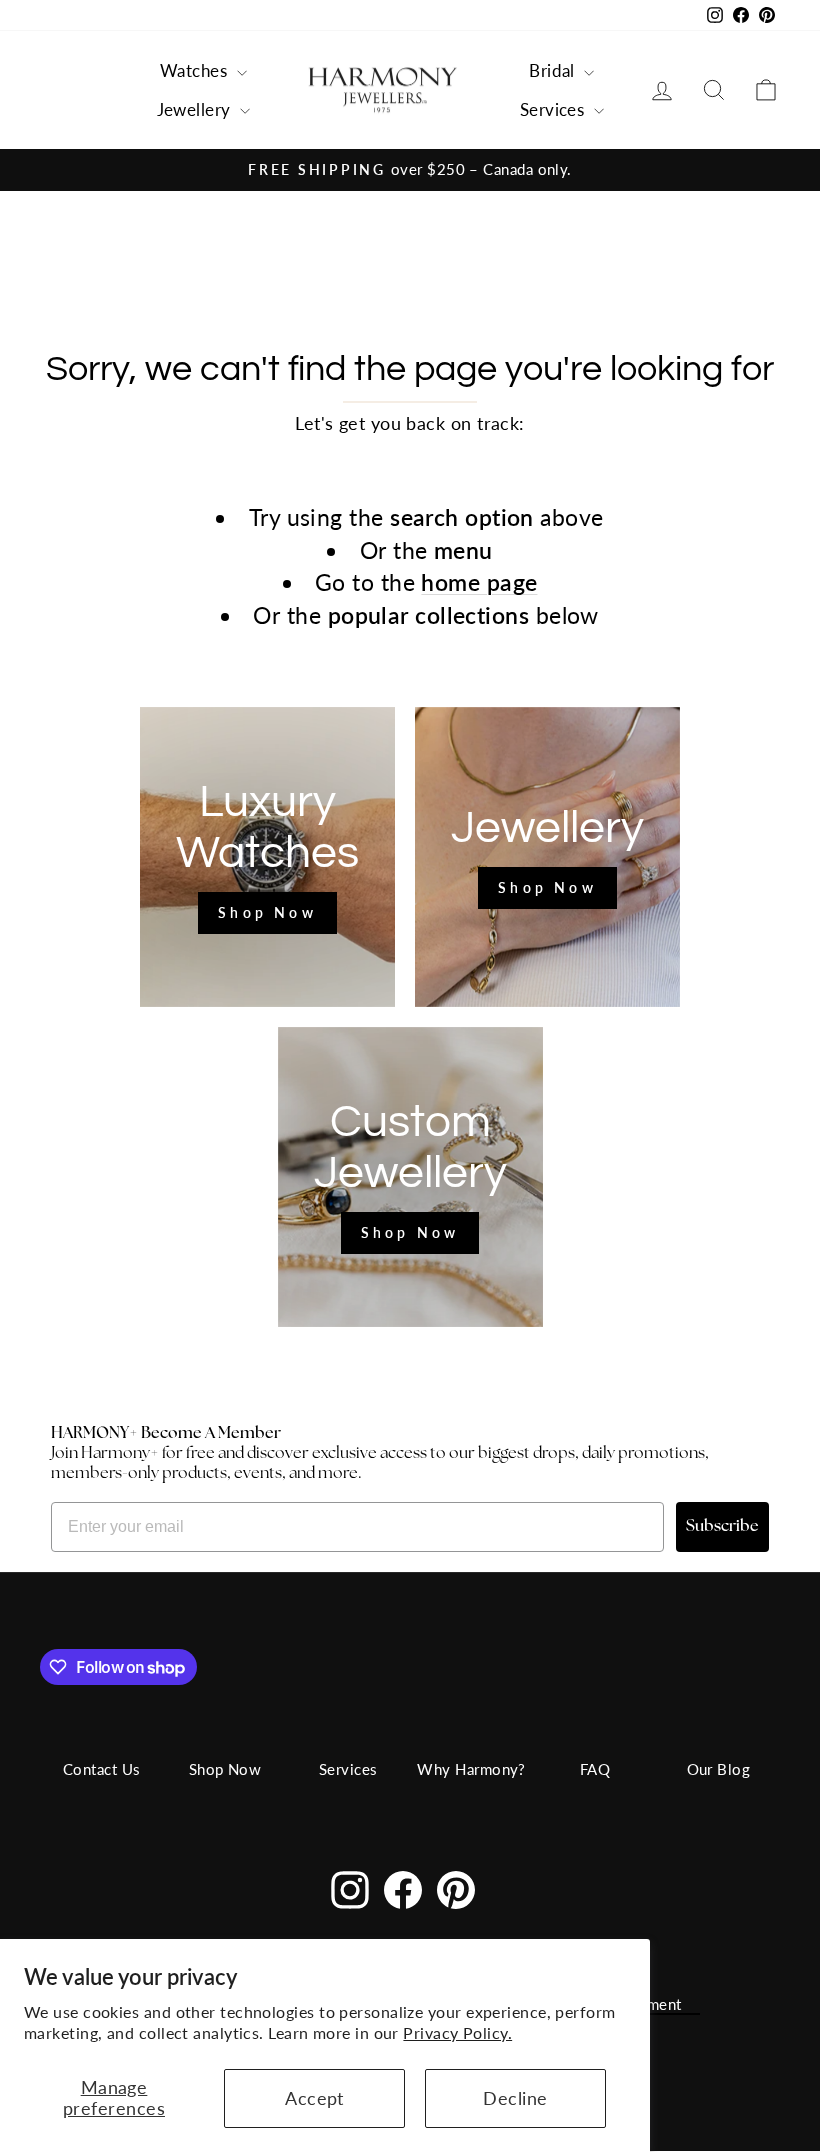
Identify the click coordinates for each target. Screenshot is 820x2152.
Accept (314, 2098)
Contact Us (102, 1769)
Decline (515, 2098)
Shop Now (225, 1769)
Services (554, 109)
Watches (196, 70)
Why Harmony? (471, 1769)
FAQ (595, 1769)
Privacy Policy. (457, 2032)
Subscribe (722, 1527)
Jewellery (196, 109)
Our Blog (719, 1769)
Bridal (554, 70)
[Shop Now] (267, 857)
